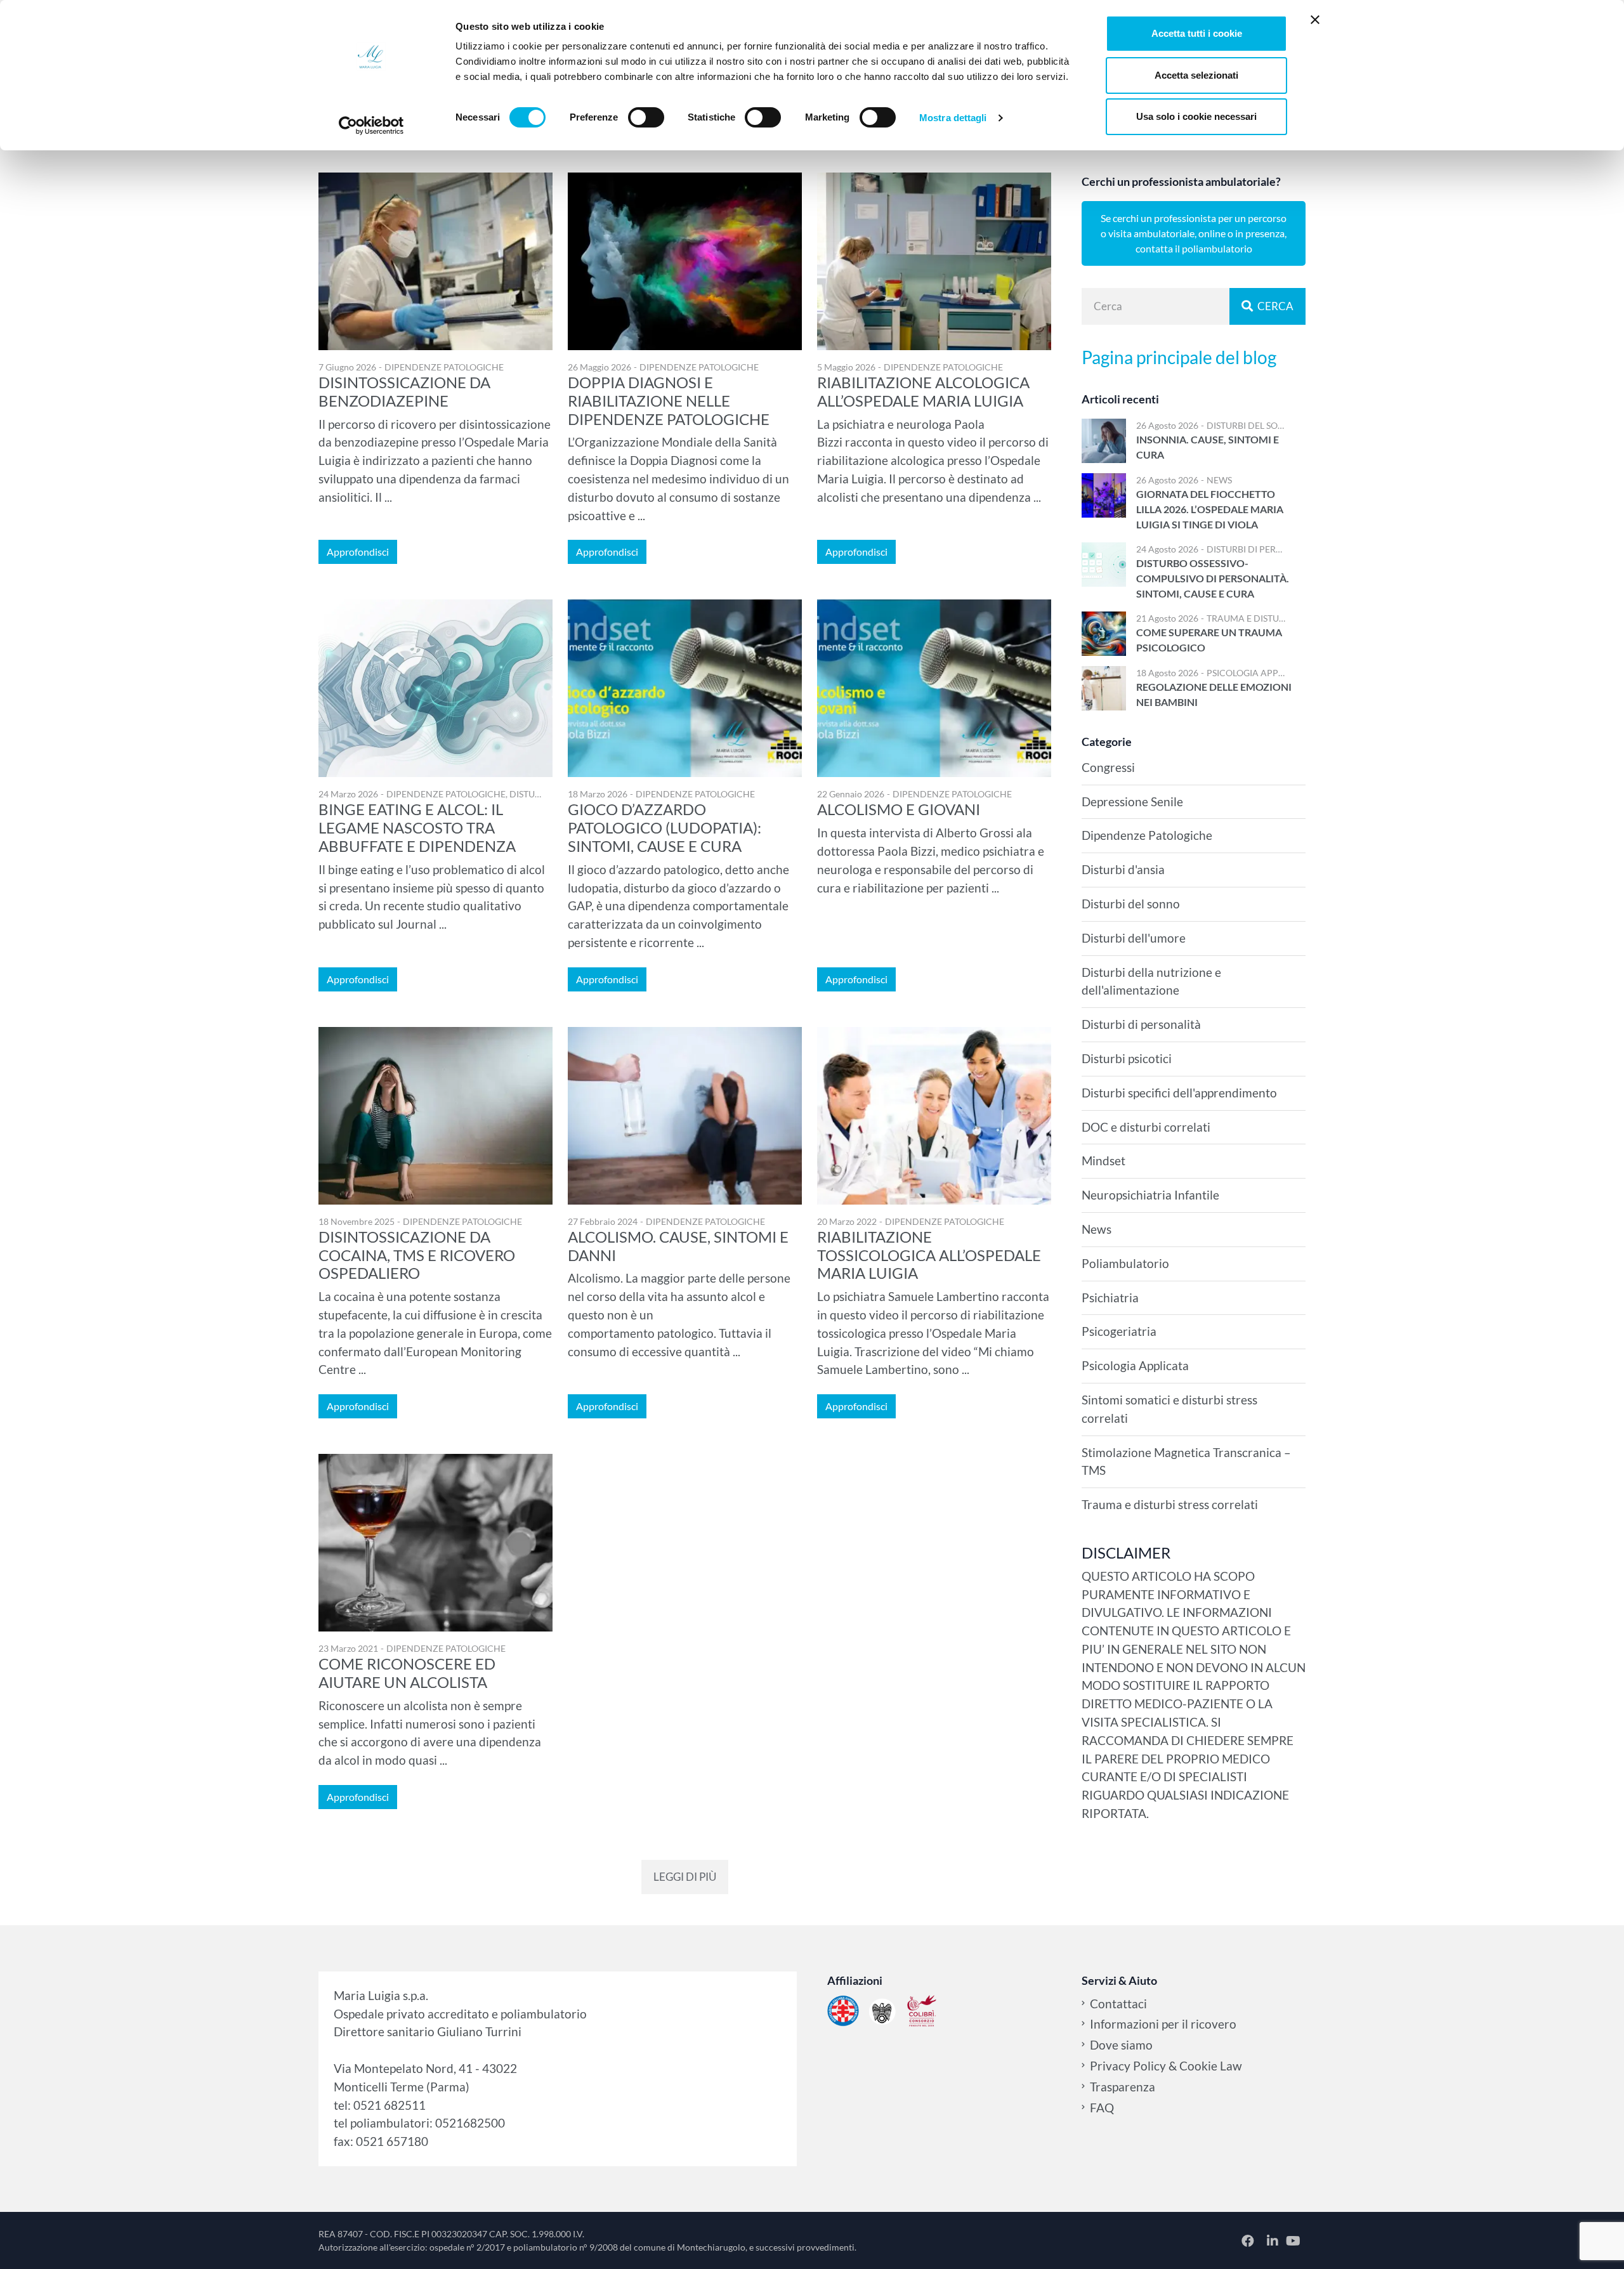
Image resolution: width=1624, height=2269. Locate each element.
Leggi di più (685, 1877)
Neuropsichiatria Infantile (1150, 1195)
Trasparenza (1123, 2087)
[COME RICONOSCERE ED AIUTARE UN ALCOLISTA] (435, 1543)
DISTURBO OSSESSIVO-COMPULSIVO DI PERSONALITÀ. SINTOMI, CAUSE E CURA (1213, 578)
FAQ (1102, 2108)
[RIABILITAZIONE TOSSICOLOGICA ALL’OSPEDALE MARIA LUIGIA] (934, 1116)
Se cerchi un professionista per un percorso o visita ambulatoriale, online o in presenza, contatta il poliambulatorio (1194, 233)
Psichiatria (1110, 1298)
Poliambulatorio (1125, 1263)
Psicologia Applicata (1257, 673)
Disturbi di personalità (1262, 549)
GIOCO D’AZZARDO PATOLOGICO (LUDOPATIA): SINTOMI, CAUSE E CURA (665, 827)
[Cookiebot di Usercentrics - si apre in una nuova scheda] (371, 126)
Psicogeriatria (1119, 1331)
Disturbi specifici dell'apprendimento (1179, 1093)
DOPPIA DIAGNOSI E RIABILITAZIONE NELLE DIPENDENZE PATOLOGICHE (669, 401)
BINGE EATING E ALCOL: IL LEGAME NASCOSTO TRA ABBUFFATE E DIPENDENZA (417, 827)
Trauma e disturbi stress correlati (1290, 618)
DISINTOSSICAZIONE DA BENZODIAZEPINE (404, 391)
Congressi (1108, 767)
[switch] (646, 117)
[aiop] (843, 2011)
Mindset (1103, 1161)
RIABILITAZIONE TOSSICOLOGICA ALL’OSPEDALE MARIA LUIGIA (929, 1255)
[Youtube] (1293, 2240)
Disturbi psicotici (1127, 1058)
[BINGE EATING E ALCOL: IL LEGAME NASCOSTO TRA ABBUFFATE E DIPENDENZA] (435, 688)
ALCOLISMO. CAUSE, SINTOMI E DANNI (678, 1246)
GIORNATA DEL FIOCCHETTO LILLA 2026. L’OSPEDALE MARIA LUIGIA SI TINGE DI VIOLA (1210, 509)
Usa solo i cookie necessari (1196, 116)
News (1219, 480)
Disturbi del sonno (1253, 425)
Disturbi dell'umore (1134, 938)
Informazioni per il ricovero (1163, 2024)
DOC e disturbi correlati (1146, 1127)
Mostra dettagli (953, 118)
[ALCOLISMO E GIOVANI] (934, 688)
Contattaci (1118, 2004)
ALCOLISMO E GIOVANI (899, 809)
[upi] (882, 2011)
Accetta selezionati (1196, 75)
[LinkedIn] (1274, 2240)
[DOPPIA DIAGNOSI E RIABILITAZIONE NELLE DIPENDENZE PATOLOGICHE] (685, 261)
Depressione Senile (1132, 801)
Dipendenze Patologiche (444, 367)
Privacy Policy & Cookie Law (1166, 2066)
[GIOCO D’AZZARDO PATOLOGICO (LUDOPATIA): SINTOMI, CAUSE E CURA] (685, 688)
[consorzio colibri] (922, 2011)
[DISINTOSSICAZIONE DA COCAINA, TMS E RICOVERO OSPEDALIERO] (435, 1116)
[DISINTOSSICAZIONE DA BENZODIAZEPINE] (435, 261)
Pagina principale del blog (1179, 357)
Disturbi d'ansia (1123, 869)
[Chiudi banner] (1315, 20)
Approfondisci (358, 552)
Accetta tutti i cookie (1197, 33)
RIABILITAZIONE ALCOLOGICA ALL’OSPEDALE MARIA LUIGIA (923, 391)
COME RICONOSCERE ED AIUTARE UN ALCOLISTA (407, 1673)
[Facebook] (1249, 2240)
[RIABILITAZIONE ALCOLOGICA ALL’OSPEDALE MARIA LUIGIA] (934, 261)
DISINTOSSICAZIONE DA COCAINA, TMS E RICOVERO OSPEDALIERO (417, 1255)
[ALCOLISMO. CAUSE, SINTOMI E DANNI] (685, 1116)
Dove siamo (1121, 2045)
